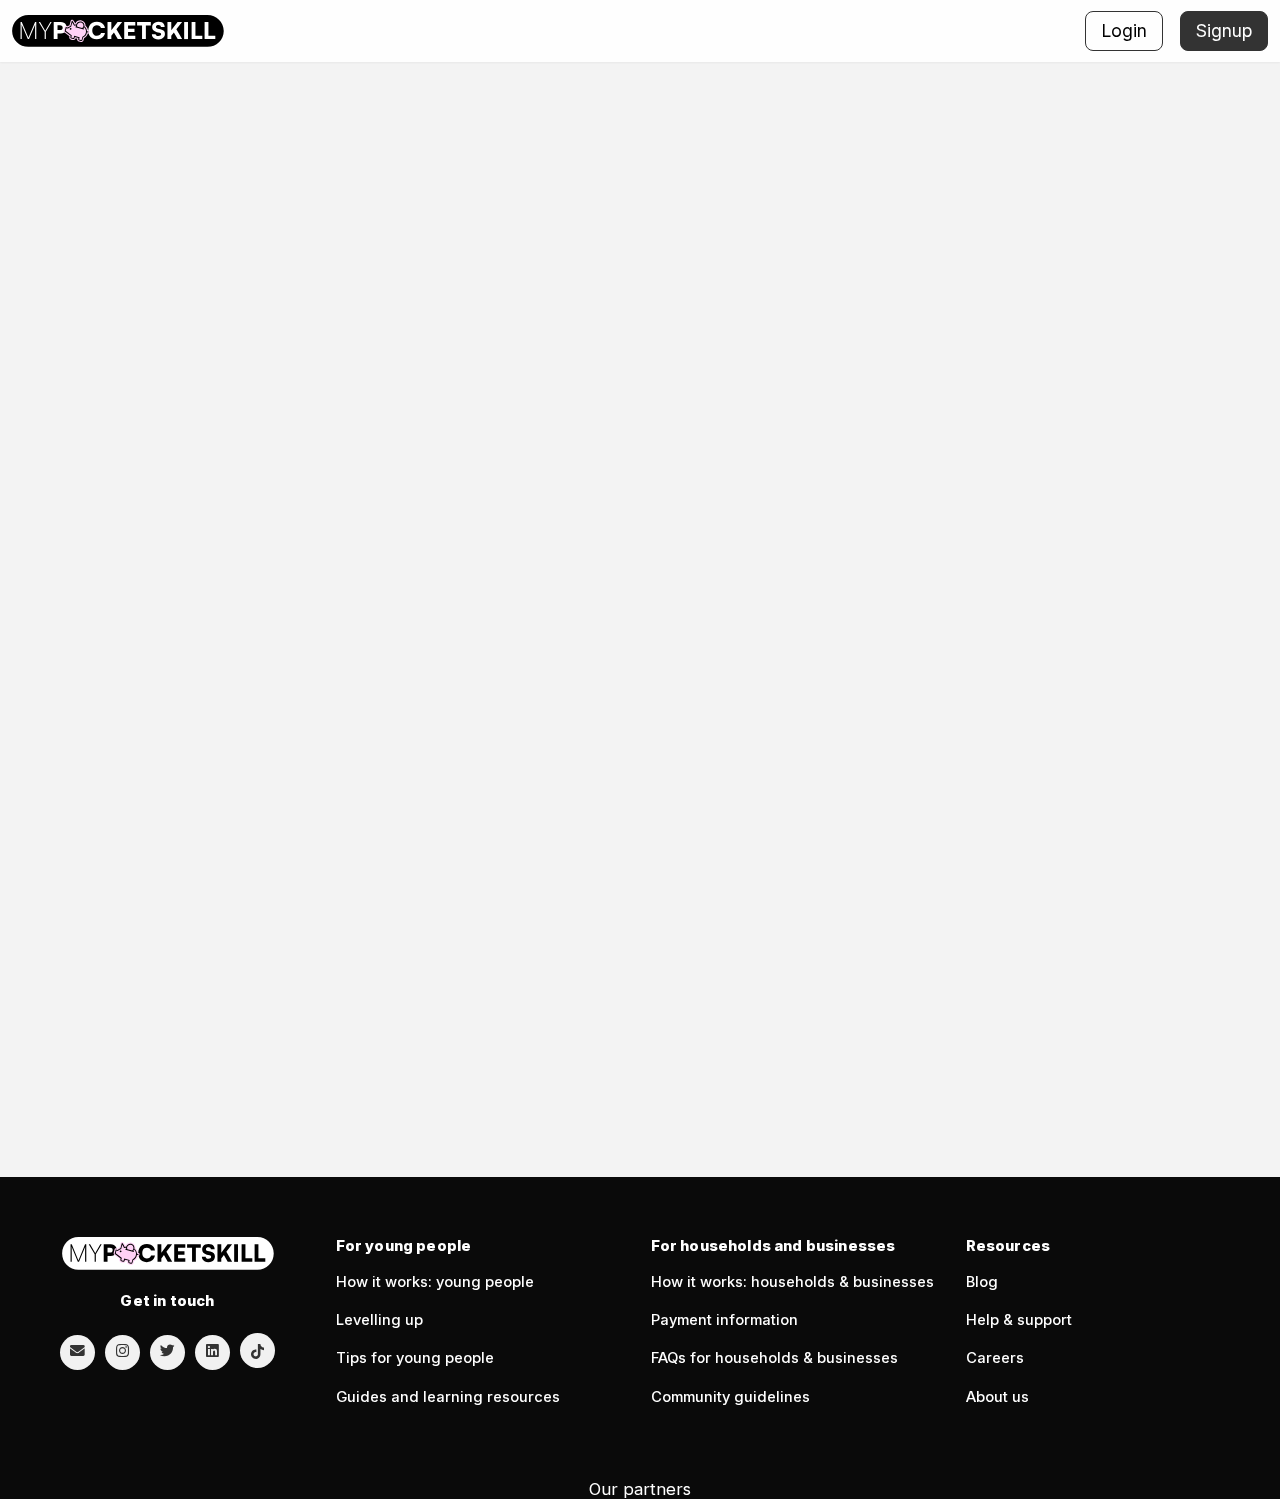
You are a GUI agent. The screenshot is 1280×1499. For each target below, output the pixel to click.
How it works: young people (435, 1282)
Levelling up (379, 1320)
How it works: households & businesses (792, 1282)
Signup (1224, 30)
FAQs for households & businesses (774, 1358)
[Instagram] (122, 1351)
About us (997, 1397)
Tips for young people (415, 1358)
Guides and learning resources (448, 1397)
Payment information (724, 1320)
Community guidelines (730, 1397)
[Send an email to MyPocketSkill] (77, 1351)
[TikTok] (257, 1350)
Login (1124, 30)
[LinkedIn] (212, 1351)
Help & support (1019, 1320)
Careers (995, 1358)
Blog (982, 1282)
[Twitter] (167, 1351)
